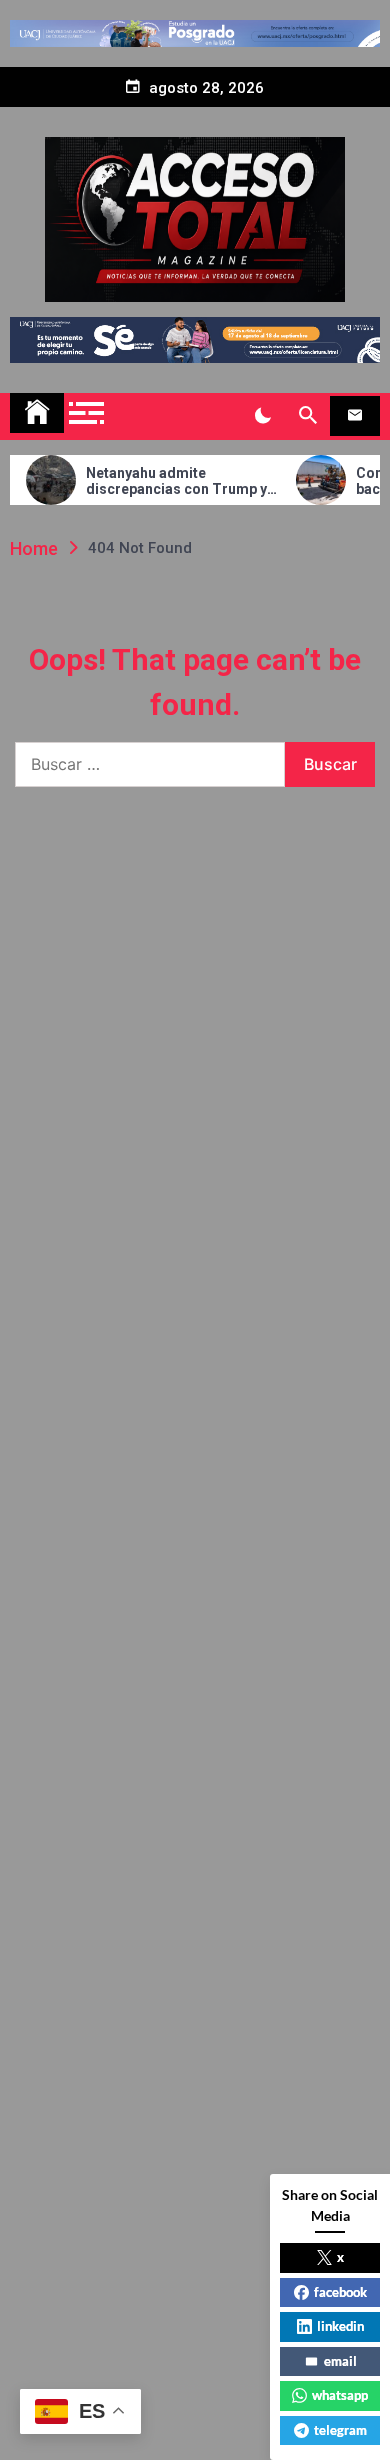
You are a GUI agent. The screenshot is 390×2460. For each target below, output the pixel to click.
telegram (340, 2430)
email (340, 2361)
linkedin (340, 2326)
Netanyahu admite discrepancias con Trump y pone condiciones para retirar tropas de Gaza (159, 482)
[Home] (37, 413)
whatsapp (340, 2395)
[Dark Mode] (262, 416)
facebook (340, 2292)
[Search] (307, 416)
